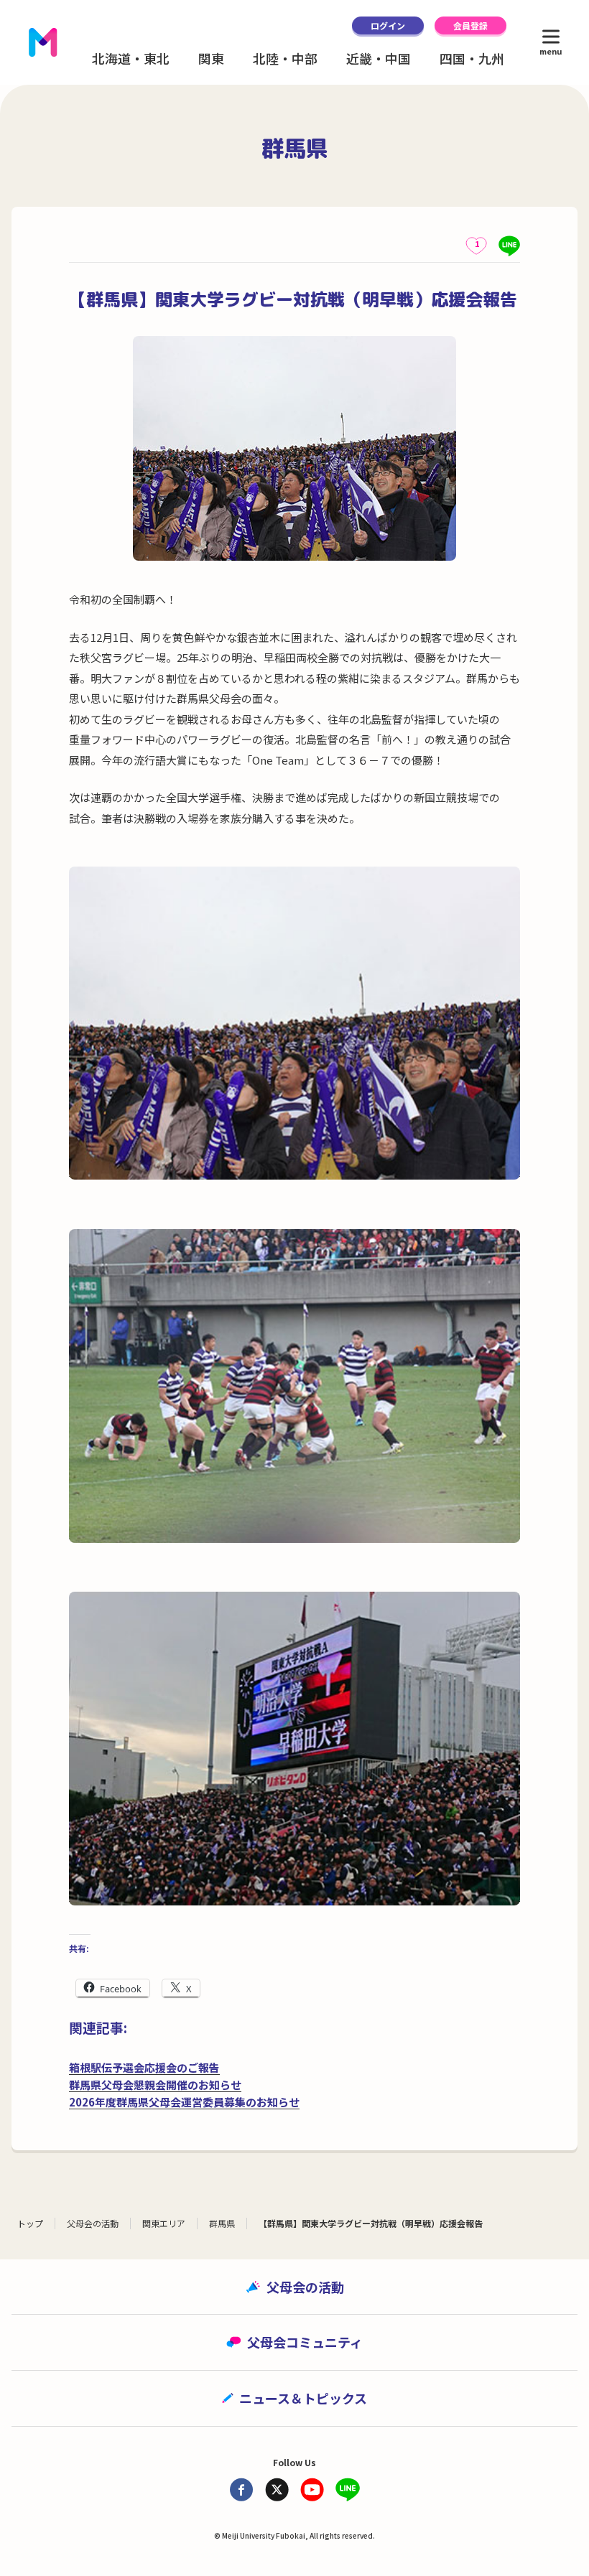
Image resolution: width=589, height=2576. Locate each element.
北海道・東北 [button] (131, 58)
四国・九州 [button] (472, 58)
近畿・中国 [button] (379, 58)
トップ (30, 2223)
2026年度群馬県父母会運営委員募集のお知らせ (184, 2102)
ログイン (388, 25)
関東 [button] (211, 58)
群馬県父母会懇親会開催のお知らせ (155, 2085)
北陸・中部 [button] (285, 58)
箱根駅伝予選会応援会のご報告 (144, 2067)
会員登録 (470, 25)
